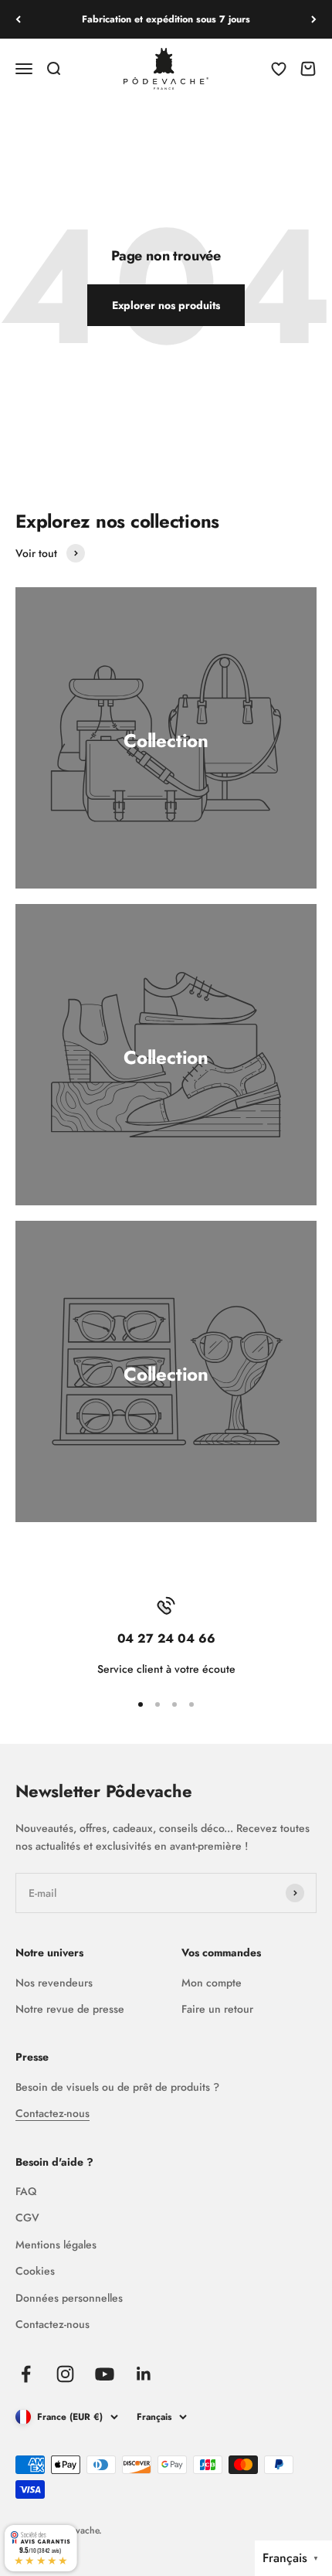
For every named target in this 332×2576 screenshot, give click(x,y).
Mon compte (212, 1983)
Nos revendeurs (54, 1983)
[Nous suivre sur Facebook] (26, 2374)
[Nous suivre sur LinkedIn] (144, 2374)
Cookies (35, 2271)
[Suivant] (314, 19)
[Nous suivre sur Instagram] (65, 2374)
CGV (27, 2217)
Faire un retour (217, 2009)
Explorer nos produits (166, 305)
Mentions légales (56, 2245)
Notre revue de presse (70, 2009)
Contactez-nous (53, 2113)
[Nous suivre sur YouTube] (105, 2374)
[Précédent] (18, 19)
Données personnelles (69, 2298)
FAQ (26, 2191)
